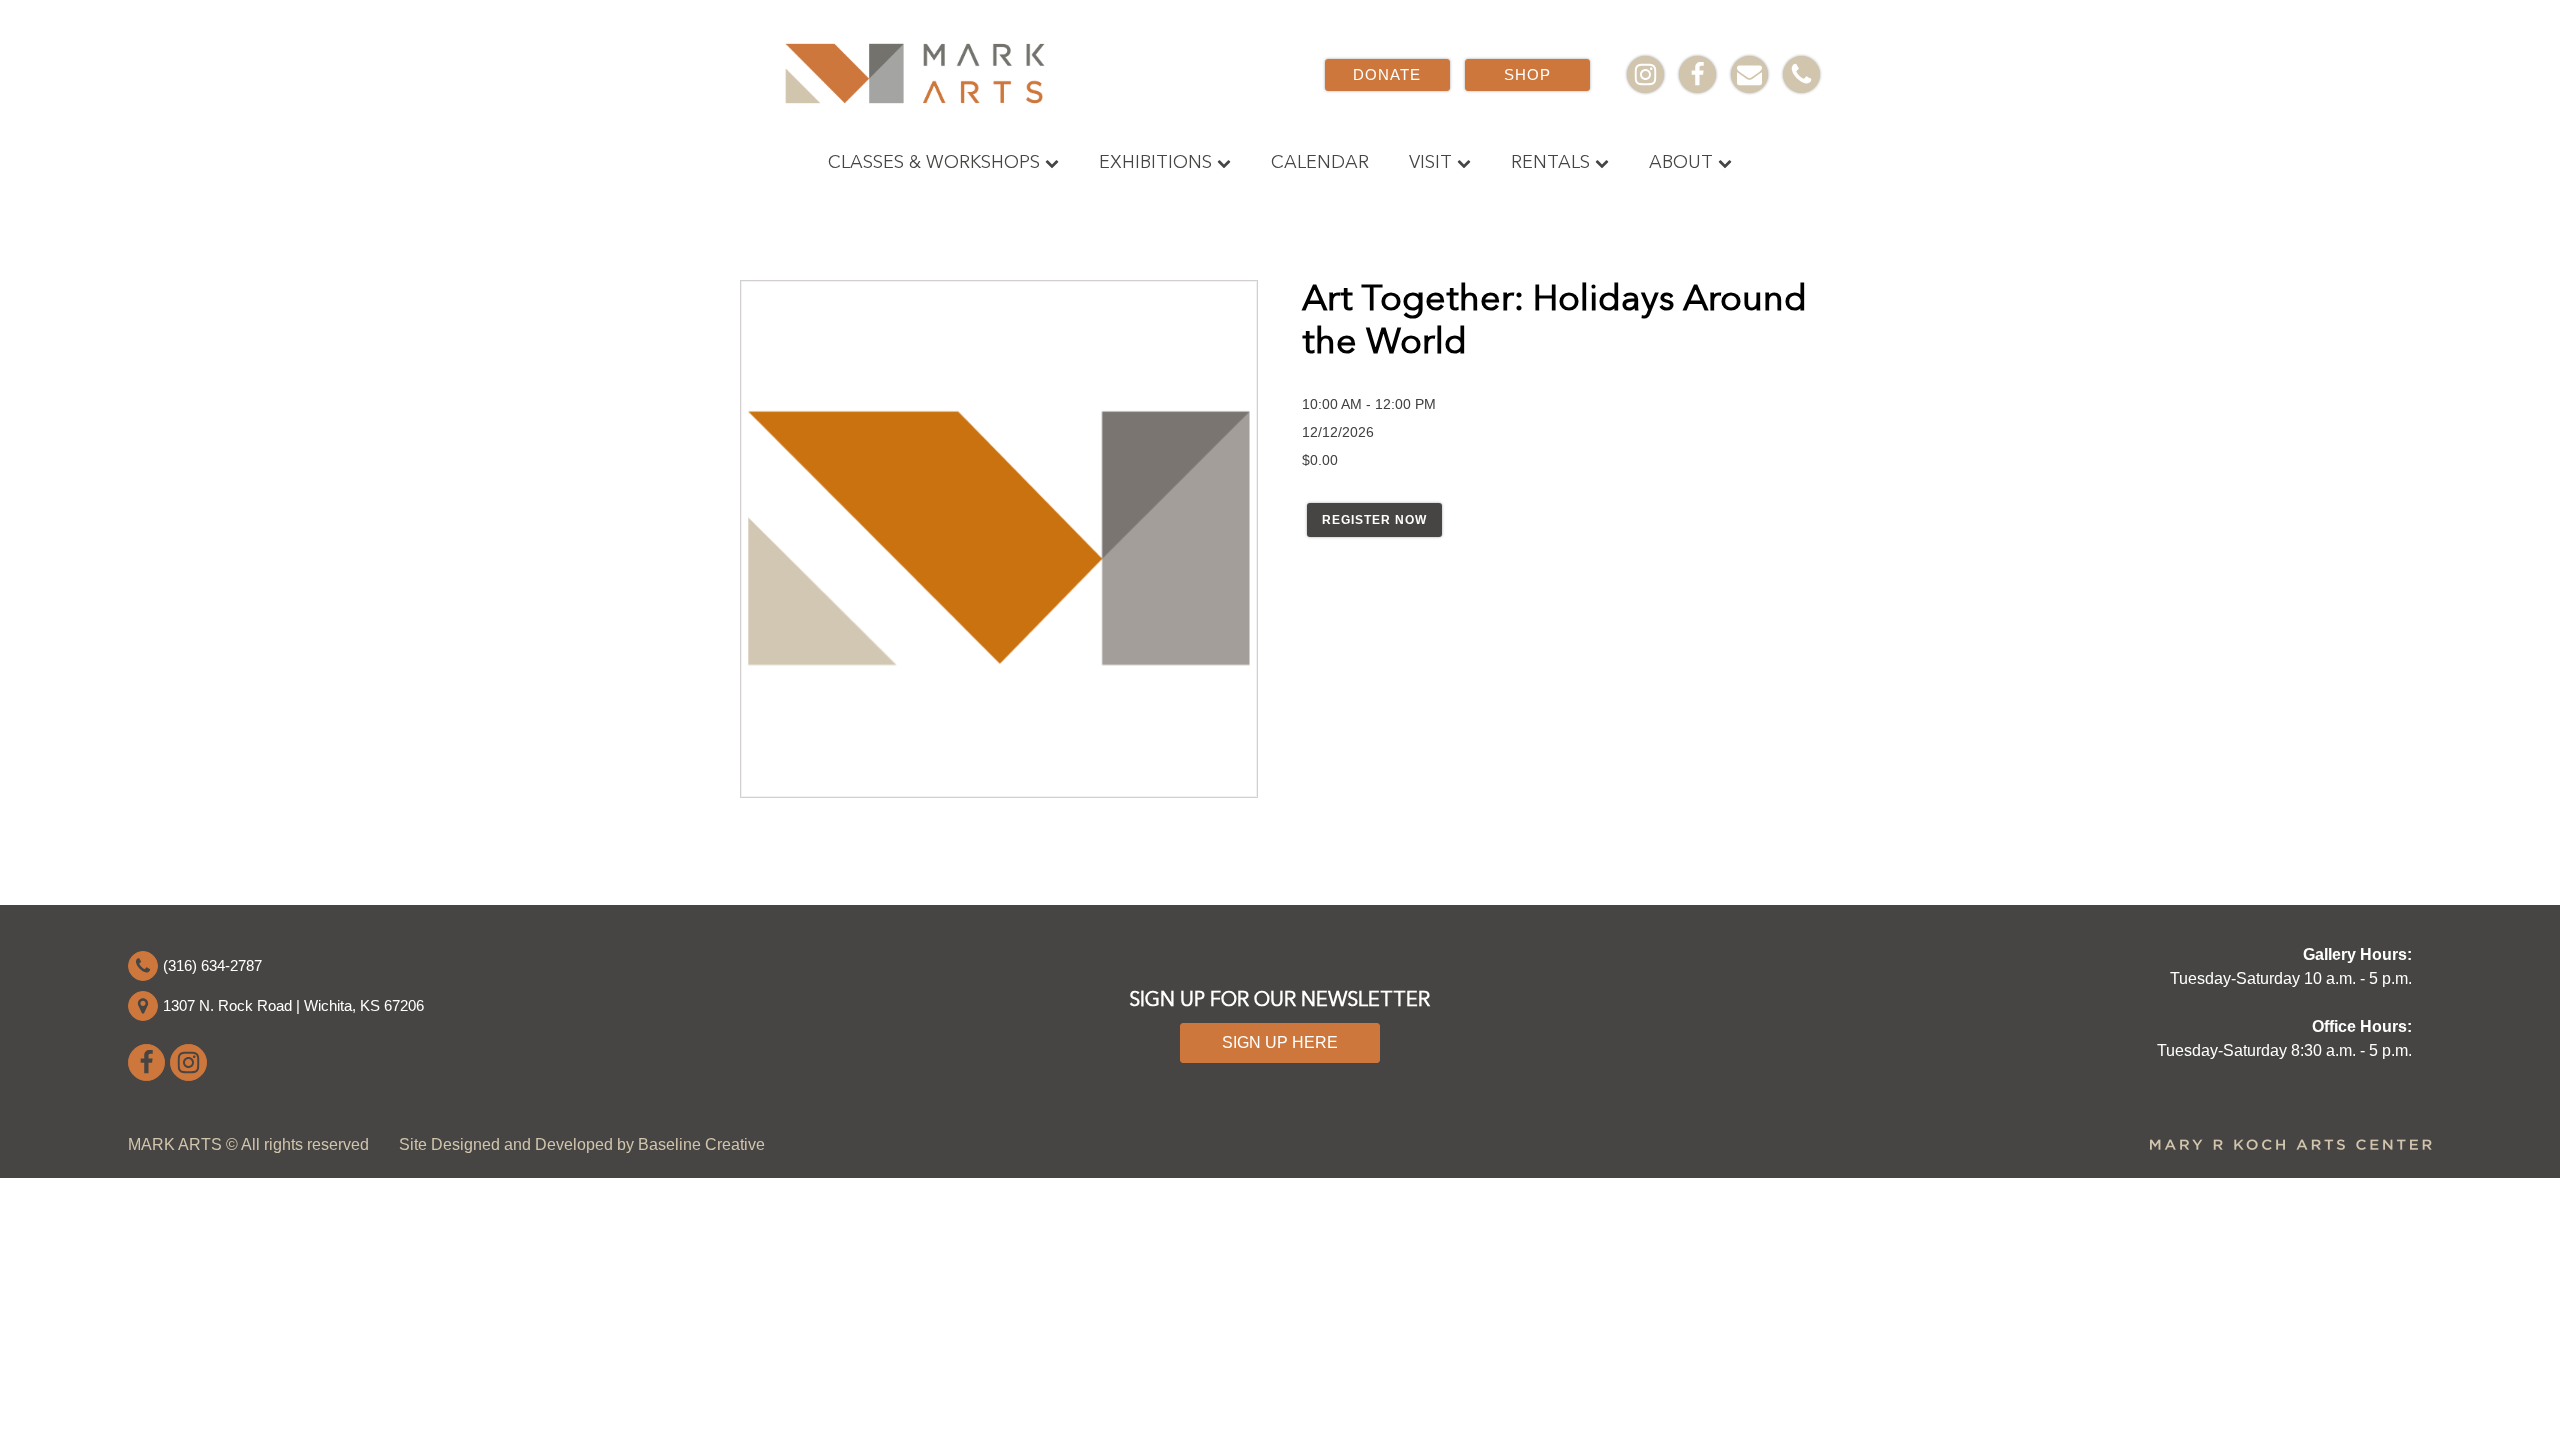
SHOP (1527, 74)
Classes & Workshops (934, 163)
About (1681, 163)
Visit (1430, 163)
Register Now (1374, 520)
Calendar (1320, 163)
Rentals (1550, 163)
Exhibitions (1155, 163)
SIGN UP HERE (1280, 1042)
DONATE (1387, 74)
